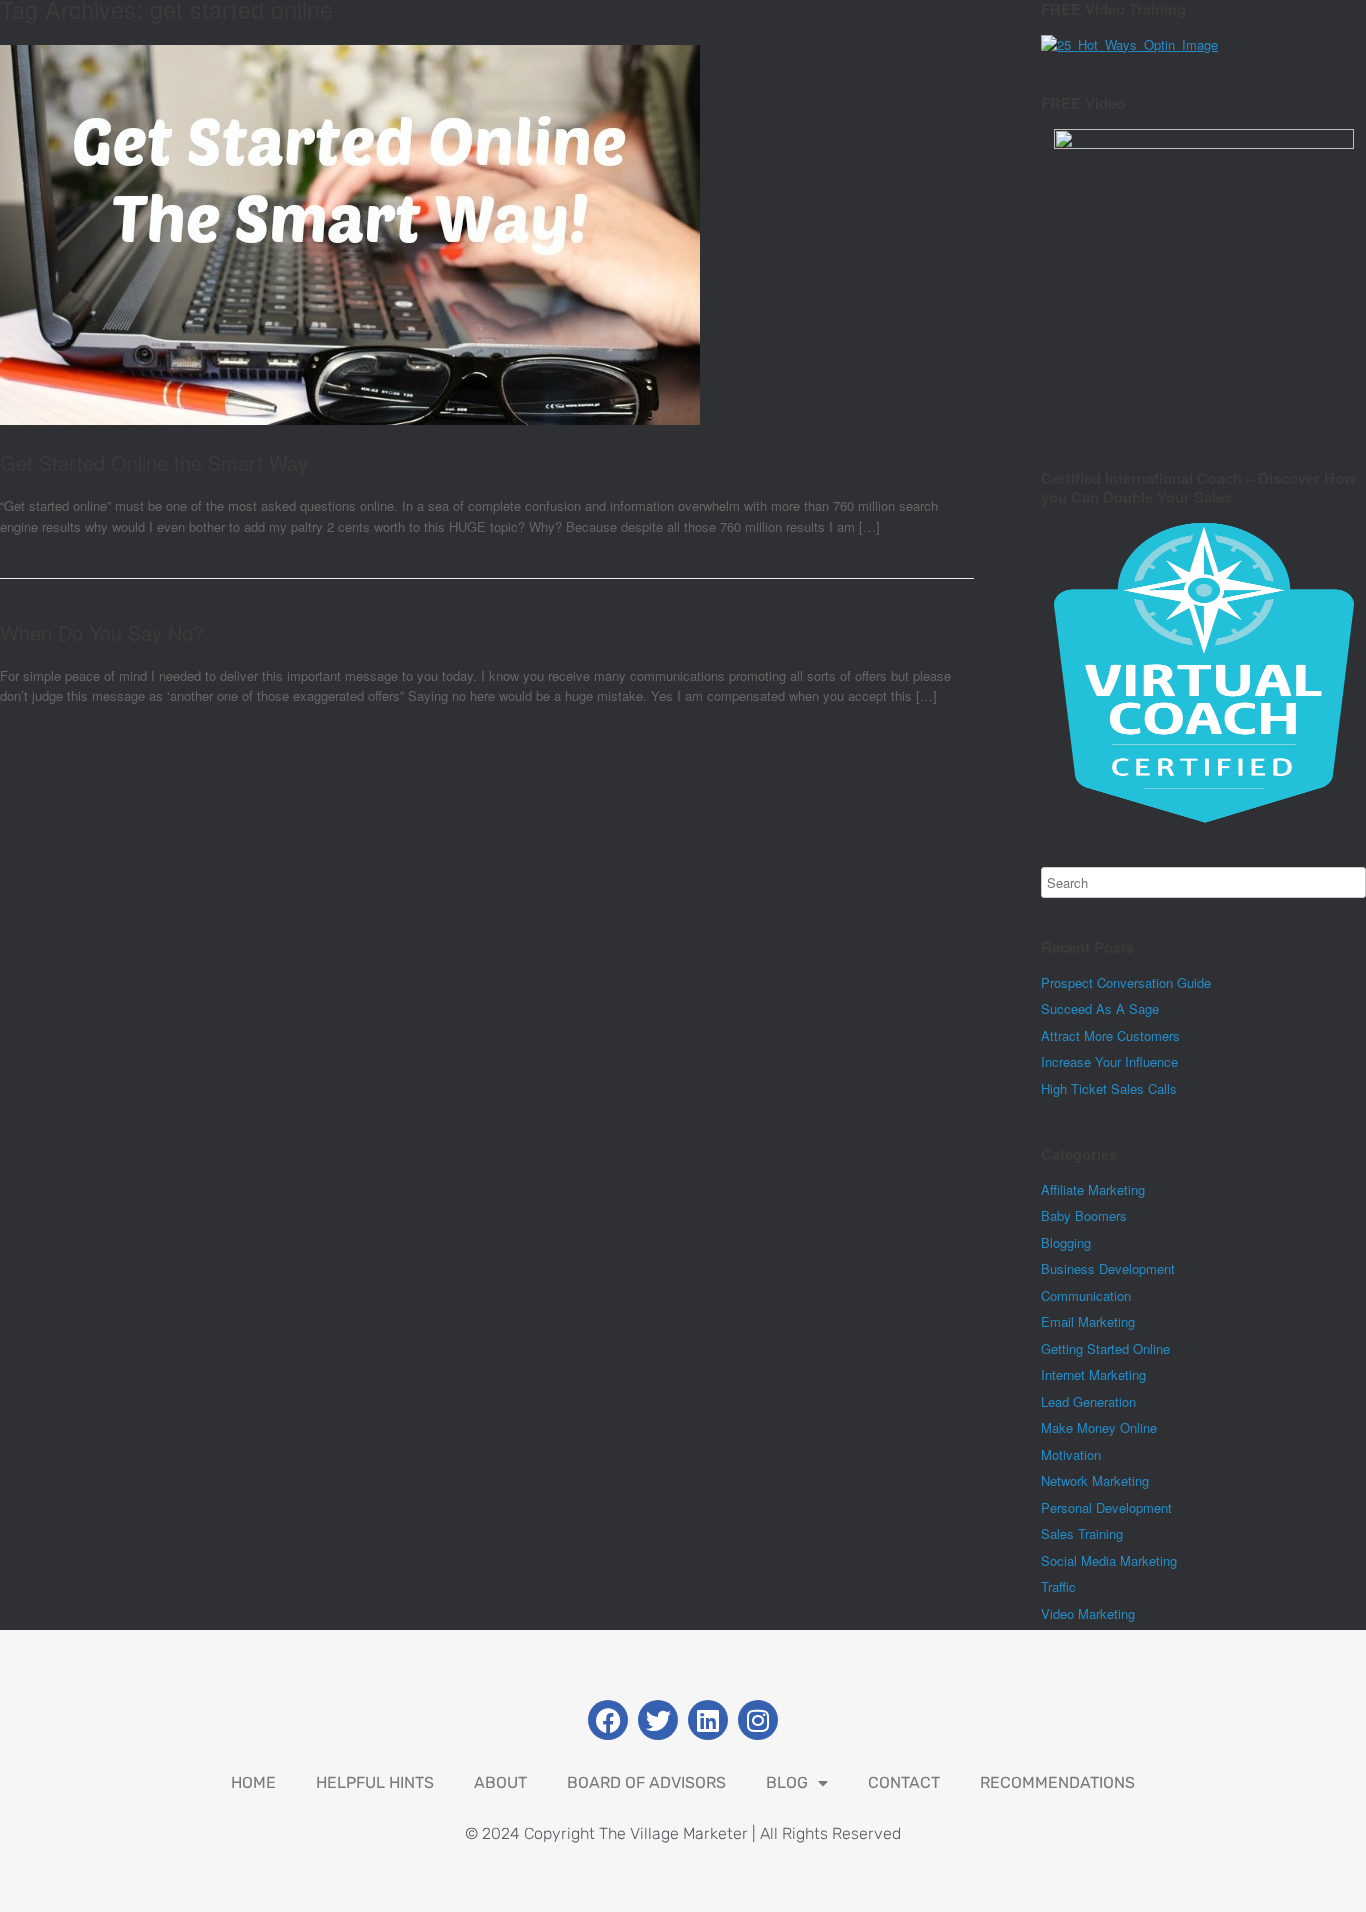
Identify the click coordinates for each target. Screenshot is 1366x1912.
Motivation (1071, 1454)
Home (253, 1782)
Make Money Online (1099, 1427)
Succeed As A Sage (1100, 1008)
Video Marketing (1088, 1613)
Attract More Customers (1110, 1035)
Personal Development (1106, 1507)
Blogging (1066, 1242)
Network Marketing (1095, 1480)
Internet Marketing (1093, 1374)
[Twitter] (658, 1720)
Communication (1086, 1295)
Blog (787, 1782)
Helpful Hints (375, 1782)
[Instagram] (758, 1720)
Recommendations (1057, 1782)
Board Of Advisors (646, 1782)
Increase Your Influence (1109, 1061)
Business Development (1108, 1268)
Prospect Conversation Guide (1126, 982)
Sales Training (1082, 1533)
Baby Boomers (1084, 1215)
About (500, 1782)
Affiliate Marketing (1093, 1189)
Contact (904, 1782)
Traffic (1058, 1586)
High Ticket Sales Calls (1109, 1088)
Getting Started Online (1105, 1348)
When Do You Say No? (102, 632)
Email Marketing (1088, 1321)
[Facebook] (608, 1720)
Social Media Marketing (1109, 1560)
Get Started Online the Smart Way (154, 462)
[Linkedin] (708, 1720)
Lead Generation (1088, 1401)
